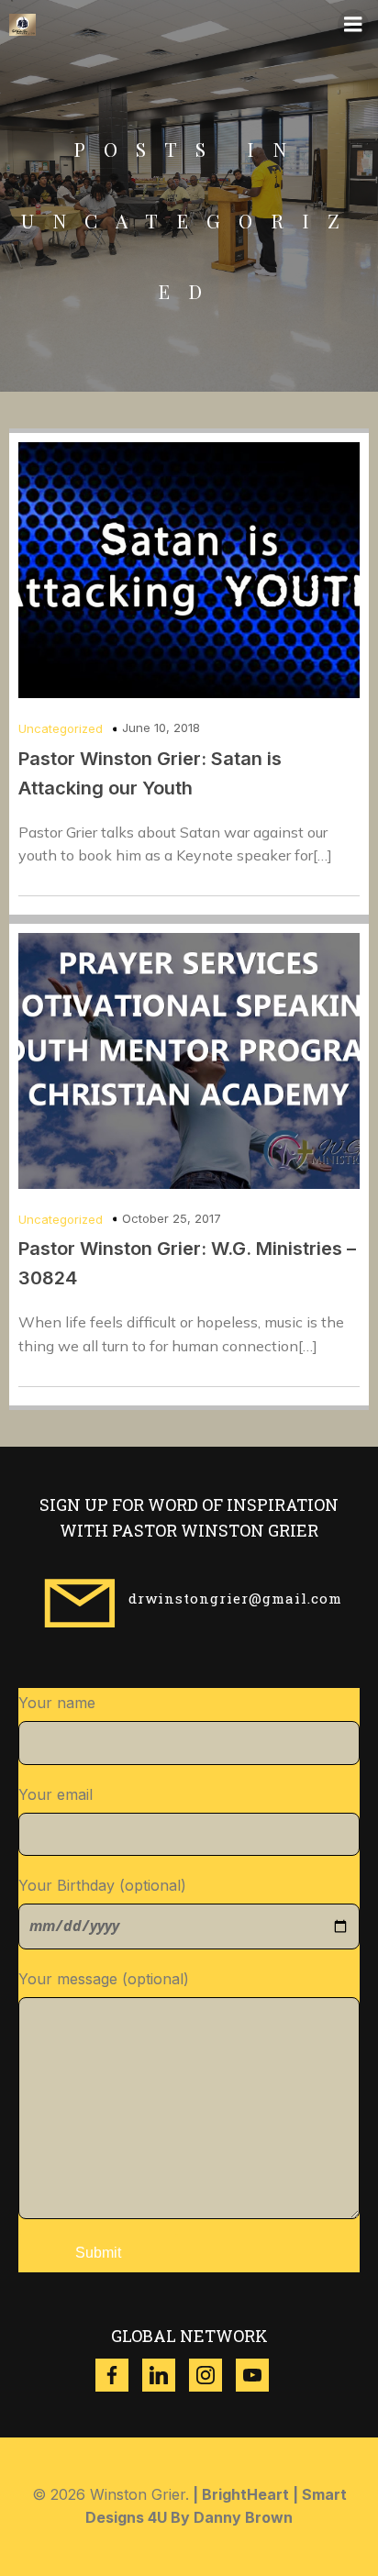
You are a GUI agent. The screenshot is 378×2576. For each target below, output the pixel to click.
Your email (56, 1794)
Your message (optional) (104, 1979)
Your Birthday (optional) (102, 1885)
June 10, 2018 (161, 727)
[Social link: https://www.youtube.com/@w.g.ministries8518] (259, 2375)
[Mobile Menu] (353, 25)
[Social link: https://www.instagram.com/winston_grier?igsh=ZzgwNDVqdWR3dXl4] (212, 2375)
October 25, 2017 (172, 1218)
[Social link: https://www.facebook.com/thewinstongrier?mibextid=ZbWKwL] (119, 2375)
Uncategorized (61, 728)
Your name (57, 1703)
